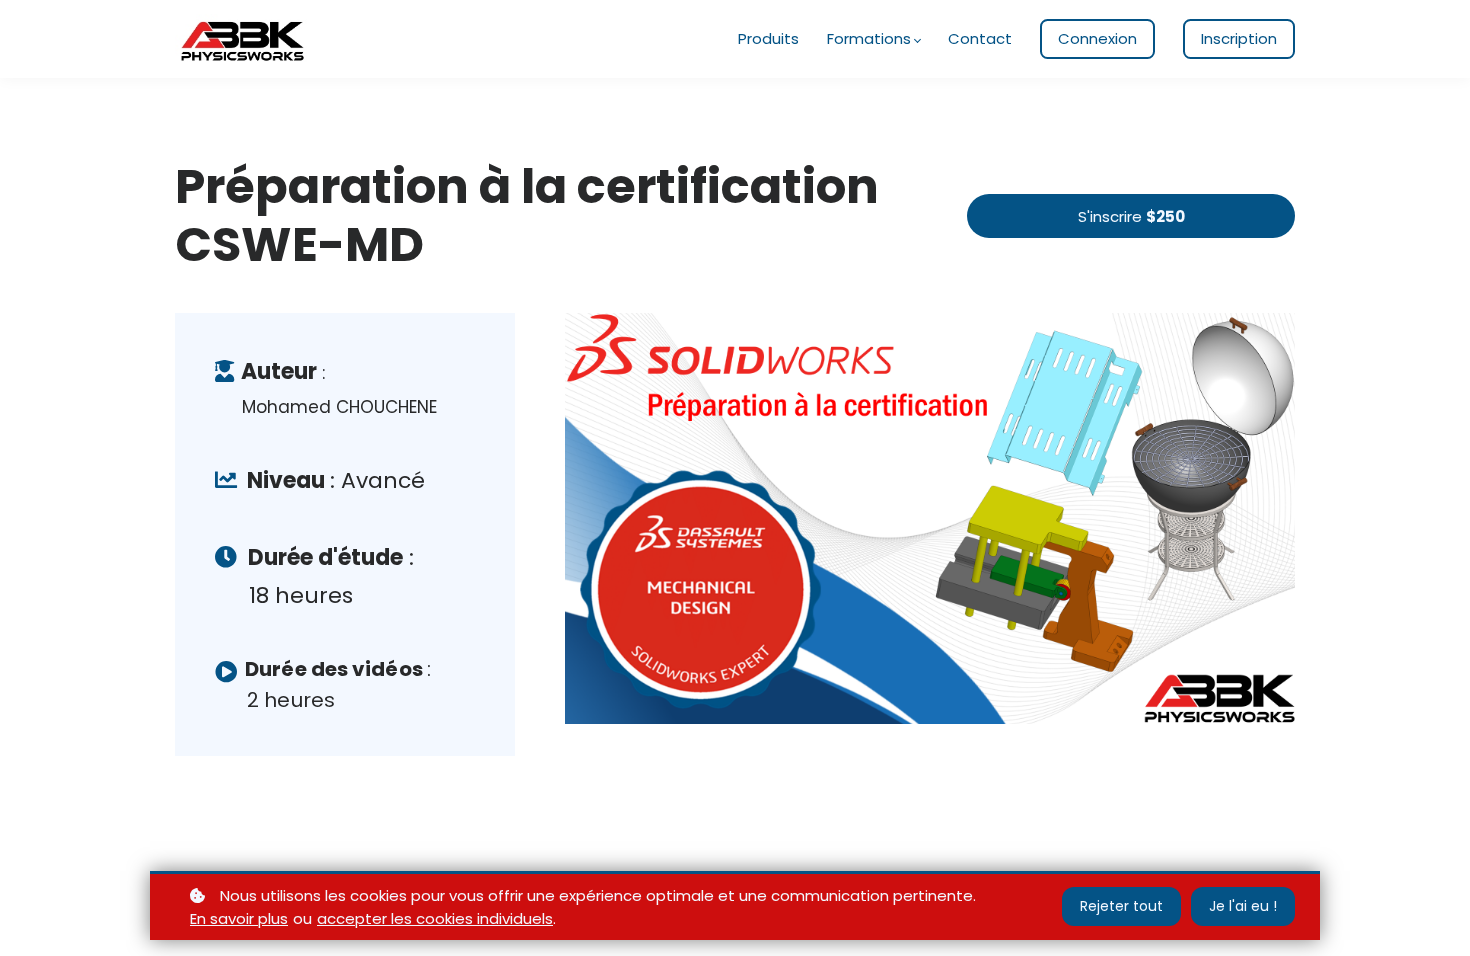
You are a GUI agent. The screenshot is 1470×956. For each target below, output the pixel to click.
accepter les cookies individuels (435, 918)
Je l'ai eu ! (1243, 906)
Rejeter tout (1121, 906)
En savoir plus (239, 918)
